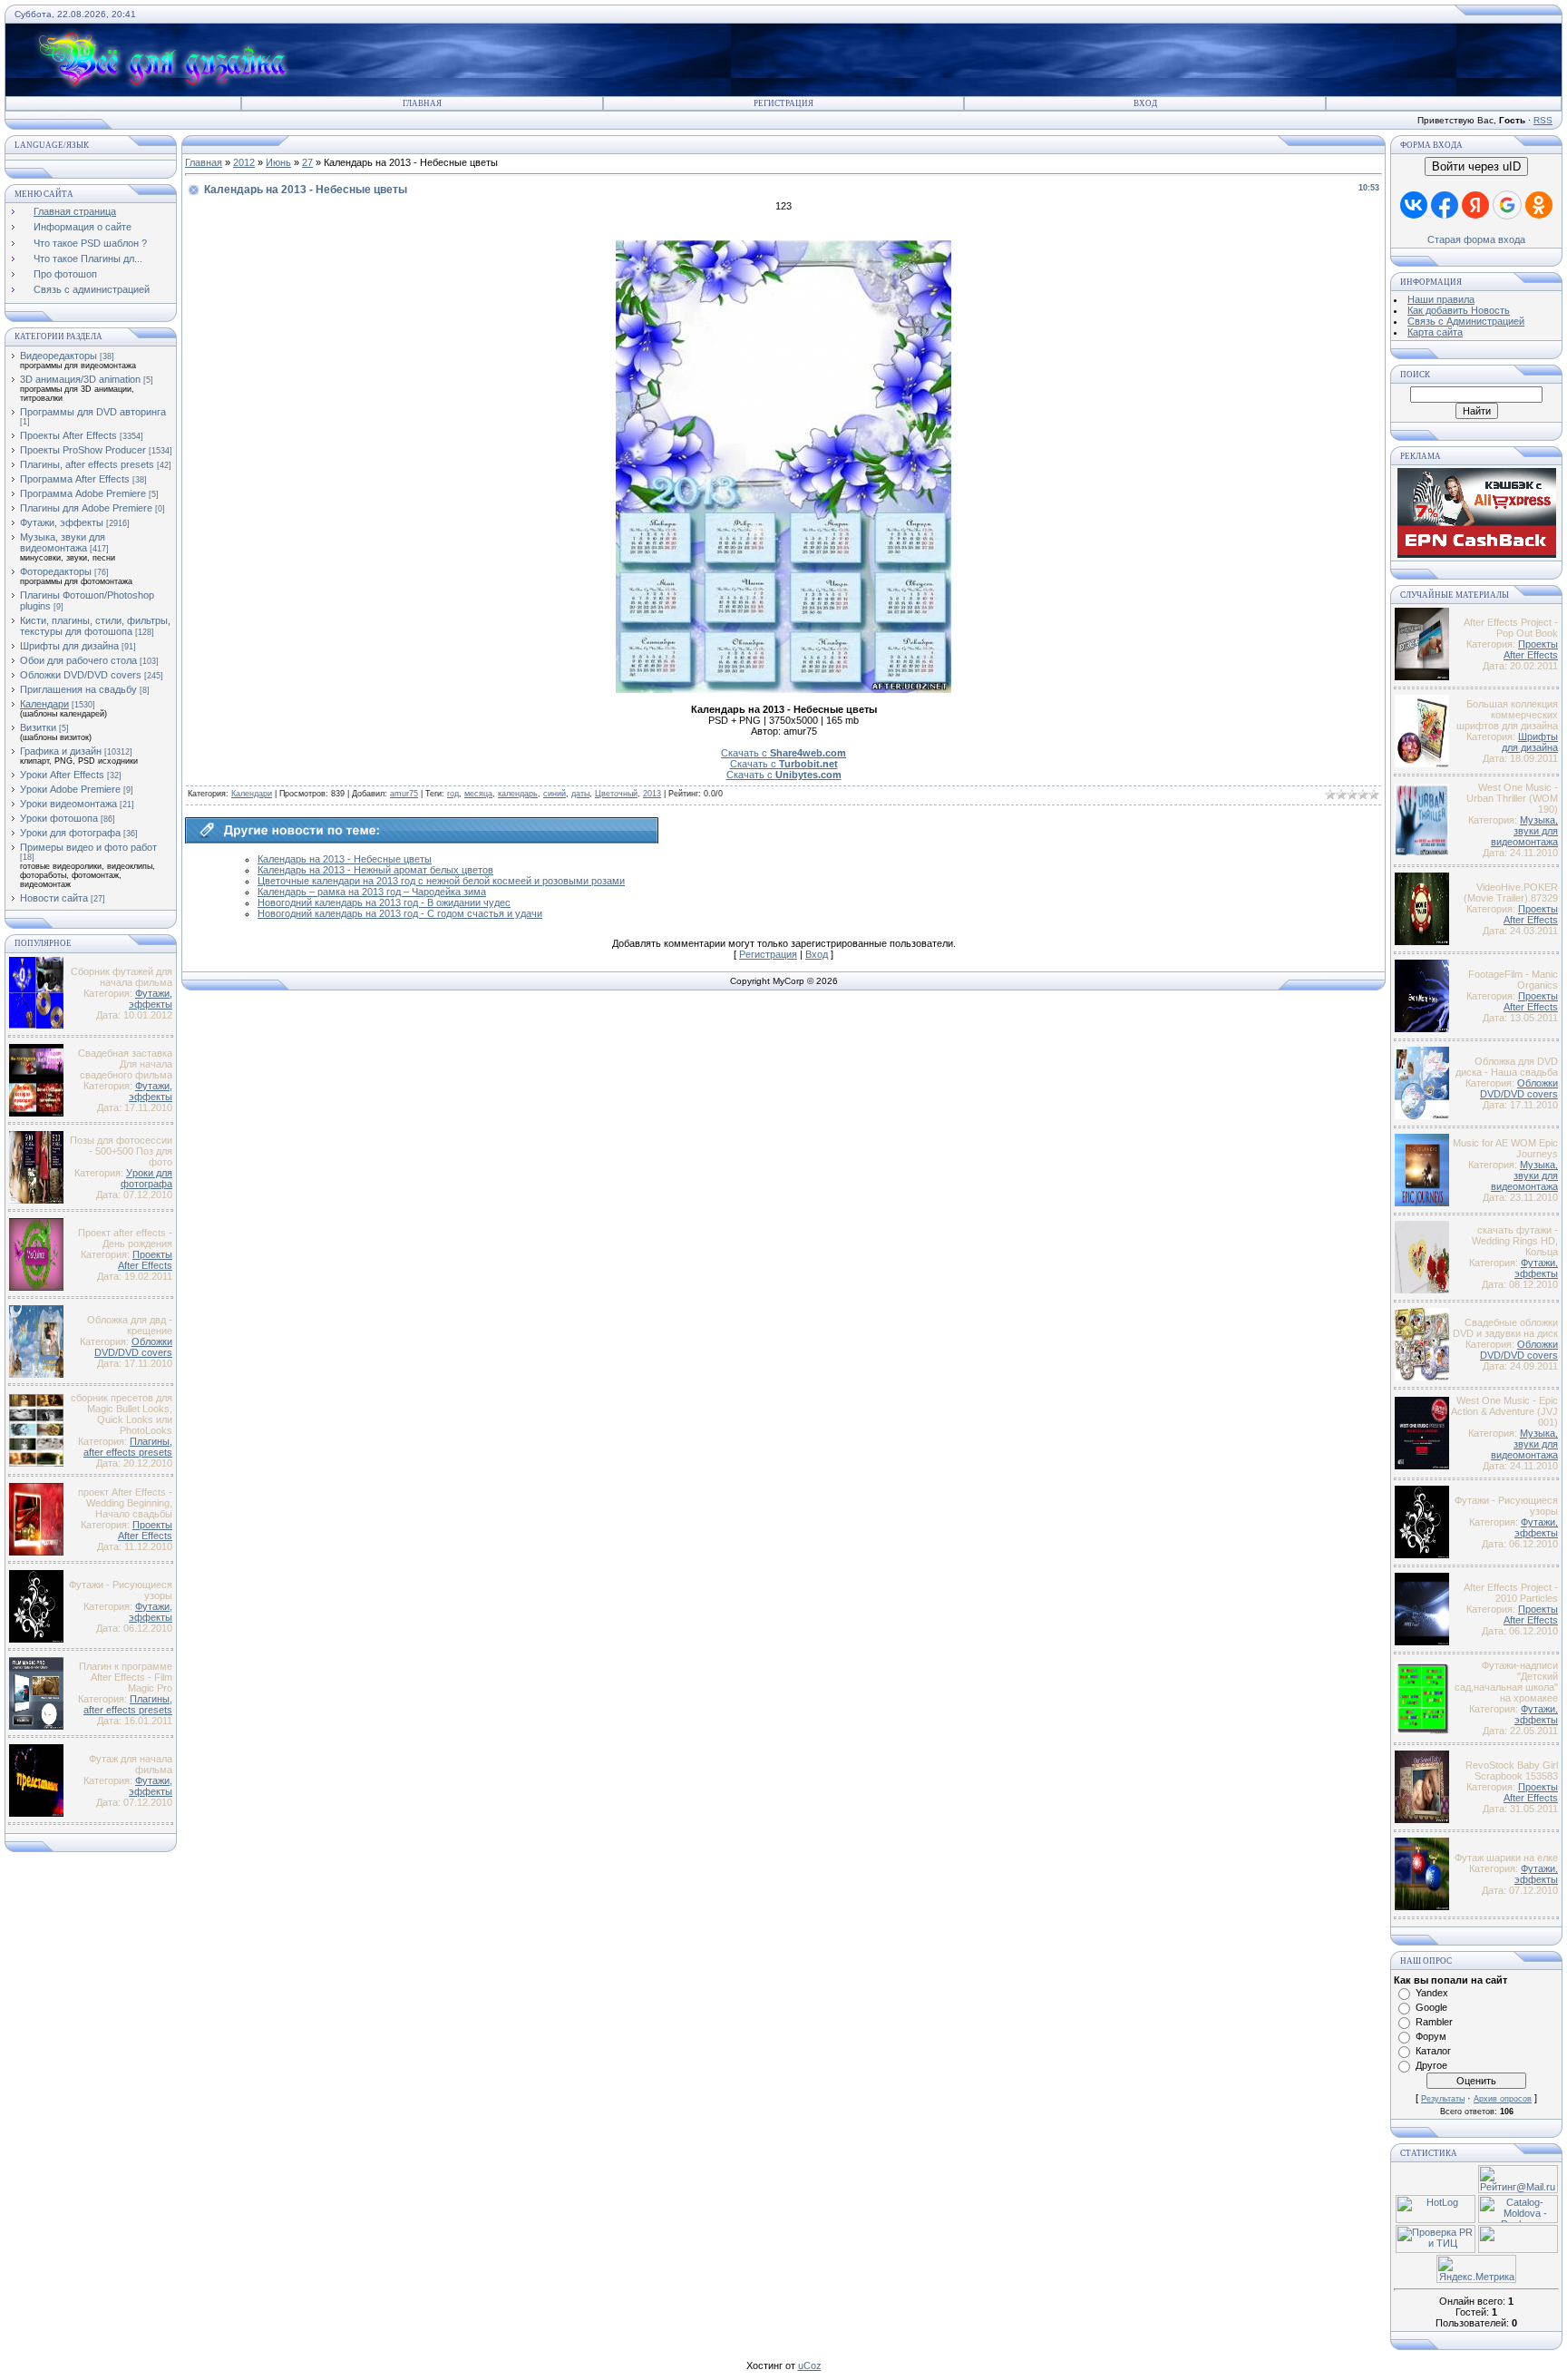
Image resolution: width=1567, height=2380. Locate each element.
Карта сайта (1435, 332)
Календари (44, 704)
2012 (244, 162)
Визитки (38, 727)
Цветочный (616, 794)
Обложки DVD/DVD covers (81, 675)
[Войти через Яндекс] (1475, 205)
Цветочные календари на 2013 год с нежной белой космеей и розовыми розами (441, 881)
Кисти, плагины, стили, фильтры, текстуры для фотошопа (95, 626)
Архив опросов (1503, 2099)
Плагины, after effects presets (87, 464)
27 (307, 162)
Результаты (1443, 2099)
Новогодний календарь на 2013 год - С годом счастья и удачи (400, 913)
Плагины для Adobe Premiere (86, 508)
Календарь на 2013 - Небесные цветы (345, 859)
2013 (652, 794)
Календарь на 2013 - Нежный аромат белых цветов (375, 870)
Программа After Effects (75, 479)
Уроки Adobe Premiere (70, 789)
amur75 (404, 794)
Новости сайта (54, 898)
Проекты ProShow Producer (83, 450)
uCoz (810, 2365)
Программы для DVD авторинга (93, 412)
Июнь (278, 162)
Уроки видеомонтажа (68, 804)
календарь (518, 794)
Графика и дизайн (61, 751)
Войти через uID (1476, 166)
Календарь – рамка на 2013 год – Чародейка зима (372, 892)
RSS (1543, 120)
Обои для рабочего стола (78, 660)
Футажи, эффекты (62, 522)
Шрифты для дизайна (69, 646)
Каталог (1433, 2051)
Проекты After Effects (68, 435)
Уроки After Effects (62, 775)
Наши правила (1441, 299)
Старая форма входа (1476, 239)
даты (580, 794)
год (453, 794)
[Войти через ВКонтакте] (1414, 205)
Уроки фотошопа (59, 818)
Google (1431, 2007)
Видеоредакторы (58, 356)
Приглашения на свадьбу (78, 689)
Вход (1145, 103)
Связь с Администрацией (1466, 321)
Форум (1431, 2036)
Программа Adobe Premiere (83, 493)
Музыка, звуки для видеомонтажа (63, 542)
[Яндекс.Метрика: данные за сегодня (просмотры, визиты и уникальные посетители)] (1476, 2269)
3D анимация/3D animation (80, 379)
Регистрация (783, 103)
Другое (1431, 2065)
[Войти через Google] (1507, 205)
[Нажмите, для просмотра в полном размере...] (783, 689)
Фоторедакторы (56, 571)
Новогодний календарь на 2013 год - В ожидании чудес (384, 902)
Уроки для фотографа (70, 833)
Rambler (1434, 2022)
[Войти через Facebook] (1445, 205)
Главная (422, 103)
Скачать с (783, 753)
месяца (478, 794)
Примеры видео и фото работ (88, 847)
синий (555, 794)
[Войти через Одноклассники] (1539, 205)
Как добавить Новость (1459, 310)
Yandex (1432, 1993)
